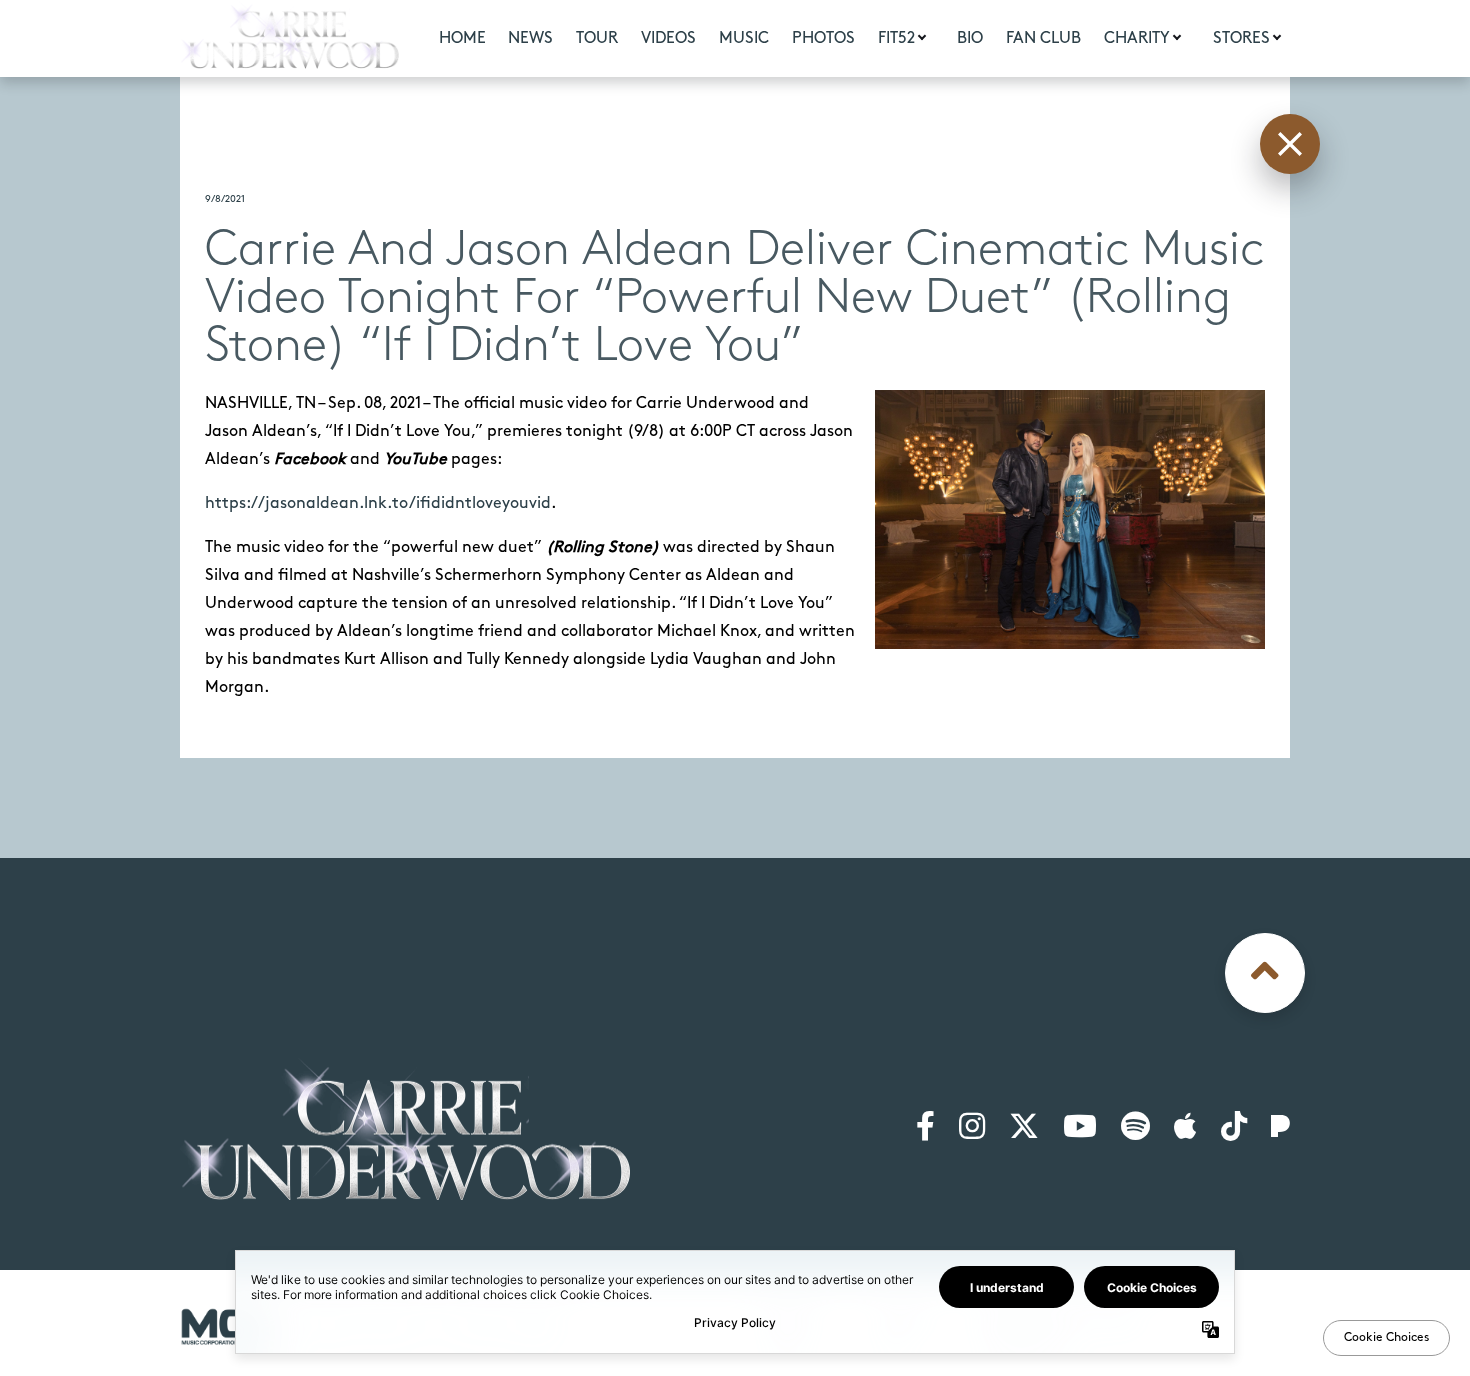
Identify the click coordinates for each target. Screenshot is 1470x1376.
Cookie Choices (1237, 1321)
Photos (823, 38)
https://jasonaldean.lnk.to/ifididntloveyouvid (378, 503)
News (530, 38)
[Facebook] (925, 1128)
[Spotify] (1135, 1128)
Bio (970, 38)
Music (744, 38)
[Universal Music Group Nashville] (227, 1326)
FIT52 (896, 38)
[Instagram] (972, 1128)
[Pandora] (1280, 1128)
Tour (597, 38)
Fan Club (1043, 38)
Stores (1241, 38)
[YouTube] (1080, 1128)
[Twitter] (1024, 1128)
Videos (668, 38)
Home (462, 38)
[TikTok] (1234, 1128)
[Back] (1290, 144)
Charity (1137, 38)
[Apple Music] (1185, 1128)
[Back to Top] (1265, 973)
